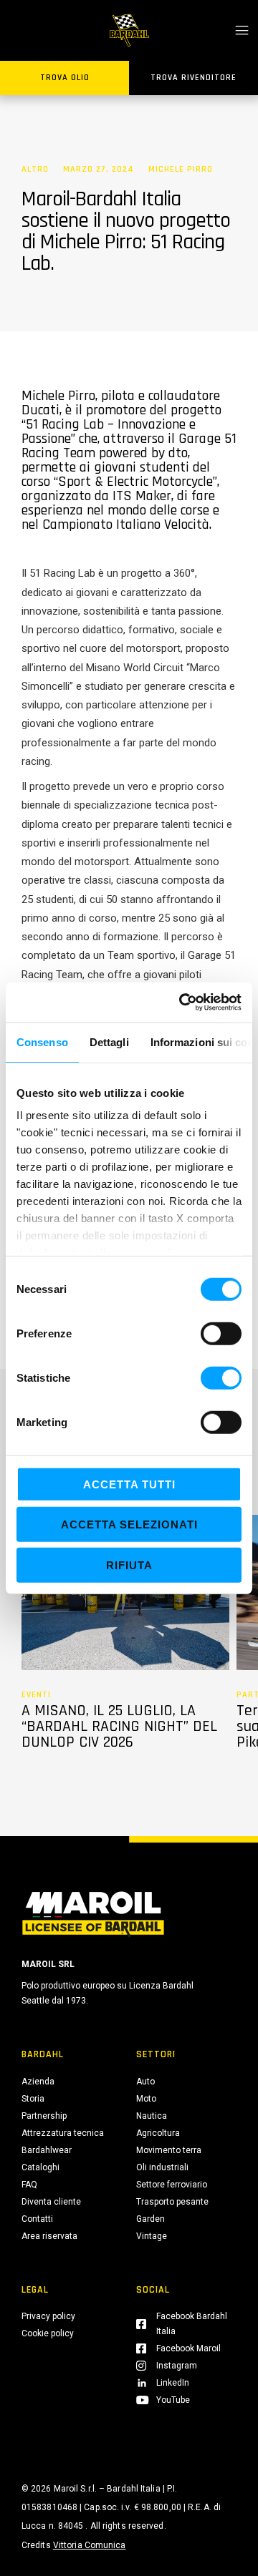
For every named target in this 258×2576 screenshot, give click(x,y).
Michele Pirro (181, 170)
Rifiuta (129, 1565)
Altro (35, 170)
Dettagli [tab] (109, 1041)
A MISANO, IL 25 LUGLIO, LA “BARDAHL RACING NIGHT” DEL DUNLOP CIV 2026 (119, 1727)
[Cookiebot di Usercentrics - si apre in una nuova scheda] (182, 1002)
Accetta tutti (129, 1484)
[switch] (221, 1333)
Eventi (36, 1695)
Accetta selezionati (129, 1524)
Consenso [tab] (42, 1041)
